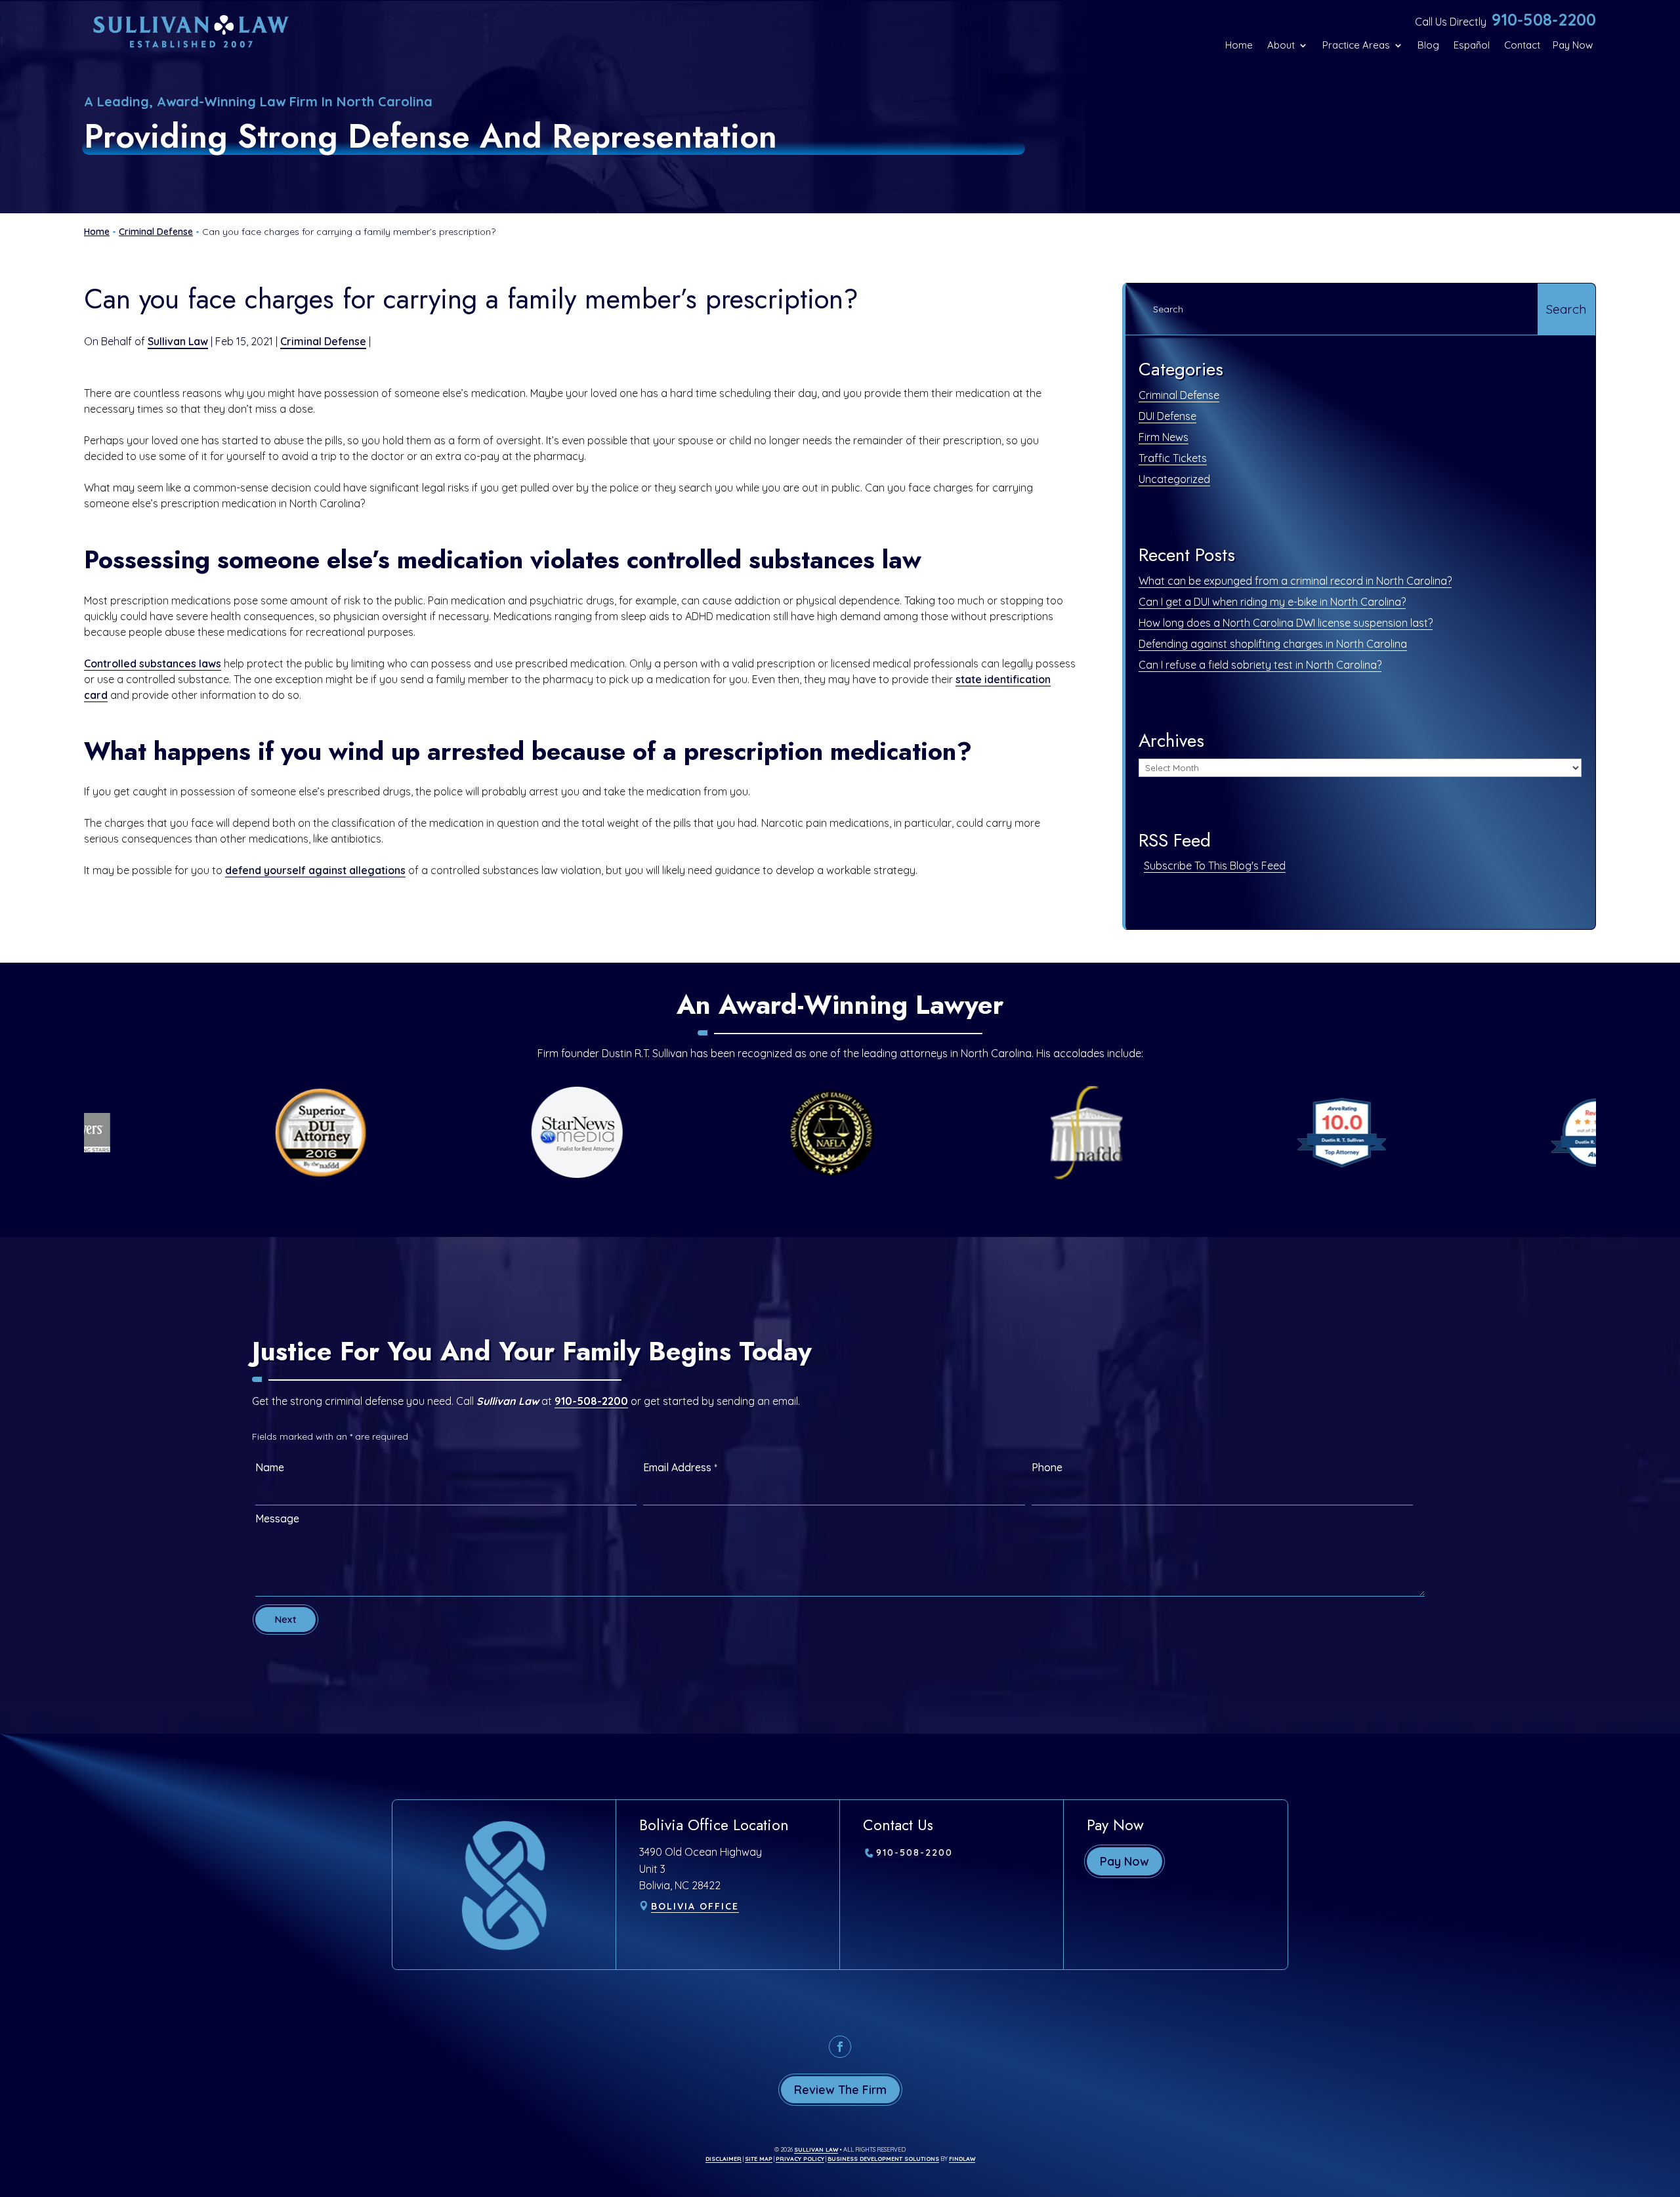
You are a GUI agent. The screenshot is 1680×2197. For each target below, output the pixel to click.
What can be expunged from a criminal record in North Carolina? (1295, 581)
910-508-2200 (1544, 19)
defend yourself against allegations (315, 870)
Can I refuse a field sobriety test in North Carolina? (1260, 665)
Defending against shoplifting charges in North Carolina (1273, 644)
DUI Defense (1167, 416)
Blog (1428, 45)
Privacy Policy (800, 2159)
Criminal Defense (323, 341)
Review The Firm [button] (840, 2090)
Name (270, 1467)
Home (1239, 45)
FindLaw (962, 2159)
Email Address (680, 1467)
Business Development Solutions (883, 2159)
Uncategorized (1174, 479)
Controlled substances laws (153, 663)
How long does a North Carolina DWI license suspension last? (1286, 623)
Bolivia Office (695, 1906)
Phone (1047, 1467)
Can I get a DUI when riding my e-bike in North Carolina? (1272, 602)
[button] (1667, 2102)
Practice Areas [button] (1356, 45)
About (1281, 45)
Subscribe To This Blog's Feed (1215, 866)
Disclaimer (724, 2159)
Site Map (759, 2159)
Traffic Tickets (1173, 458)
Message (277, 1518)
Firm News (1164, 437)
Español (1472, 45)
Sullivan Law (178, 341)
